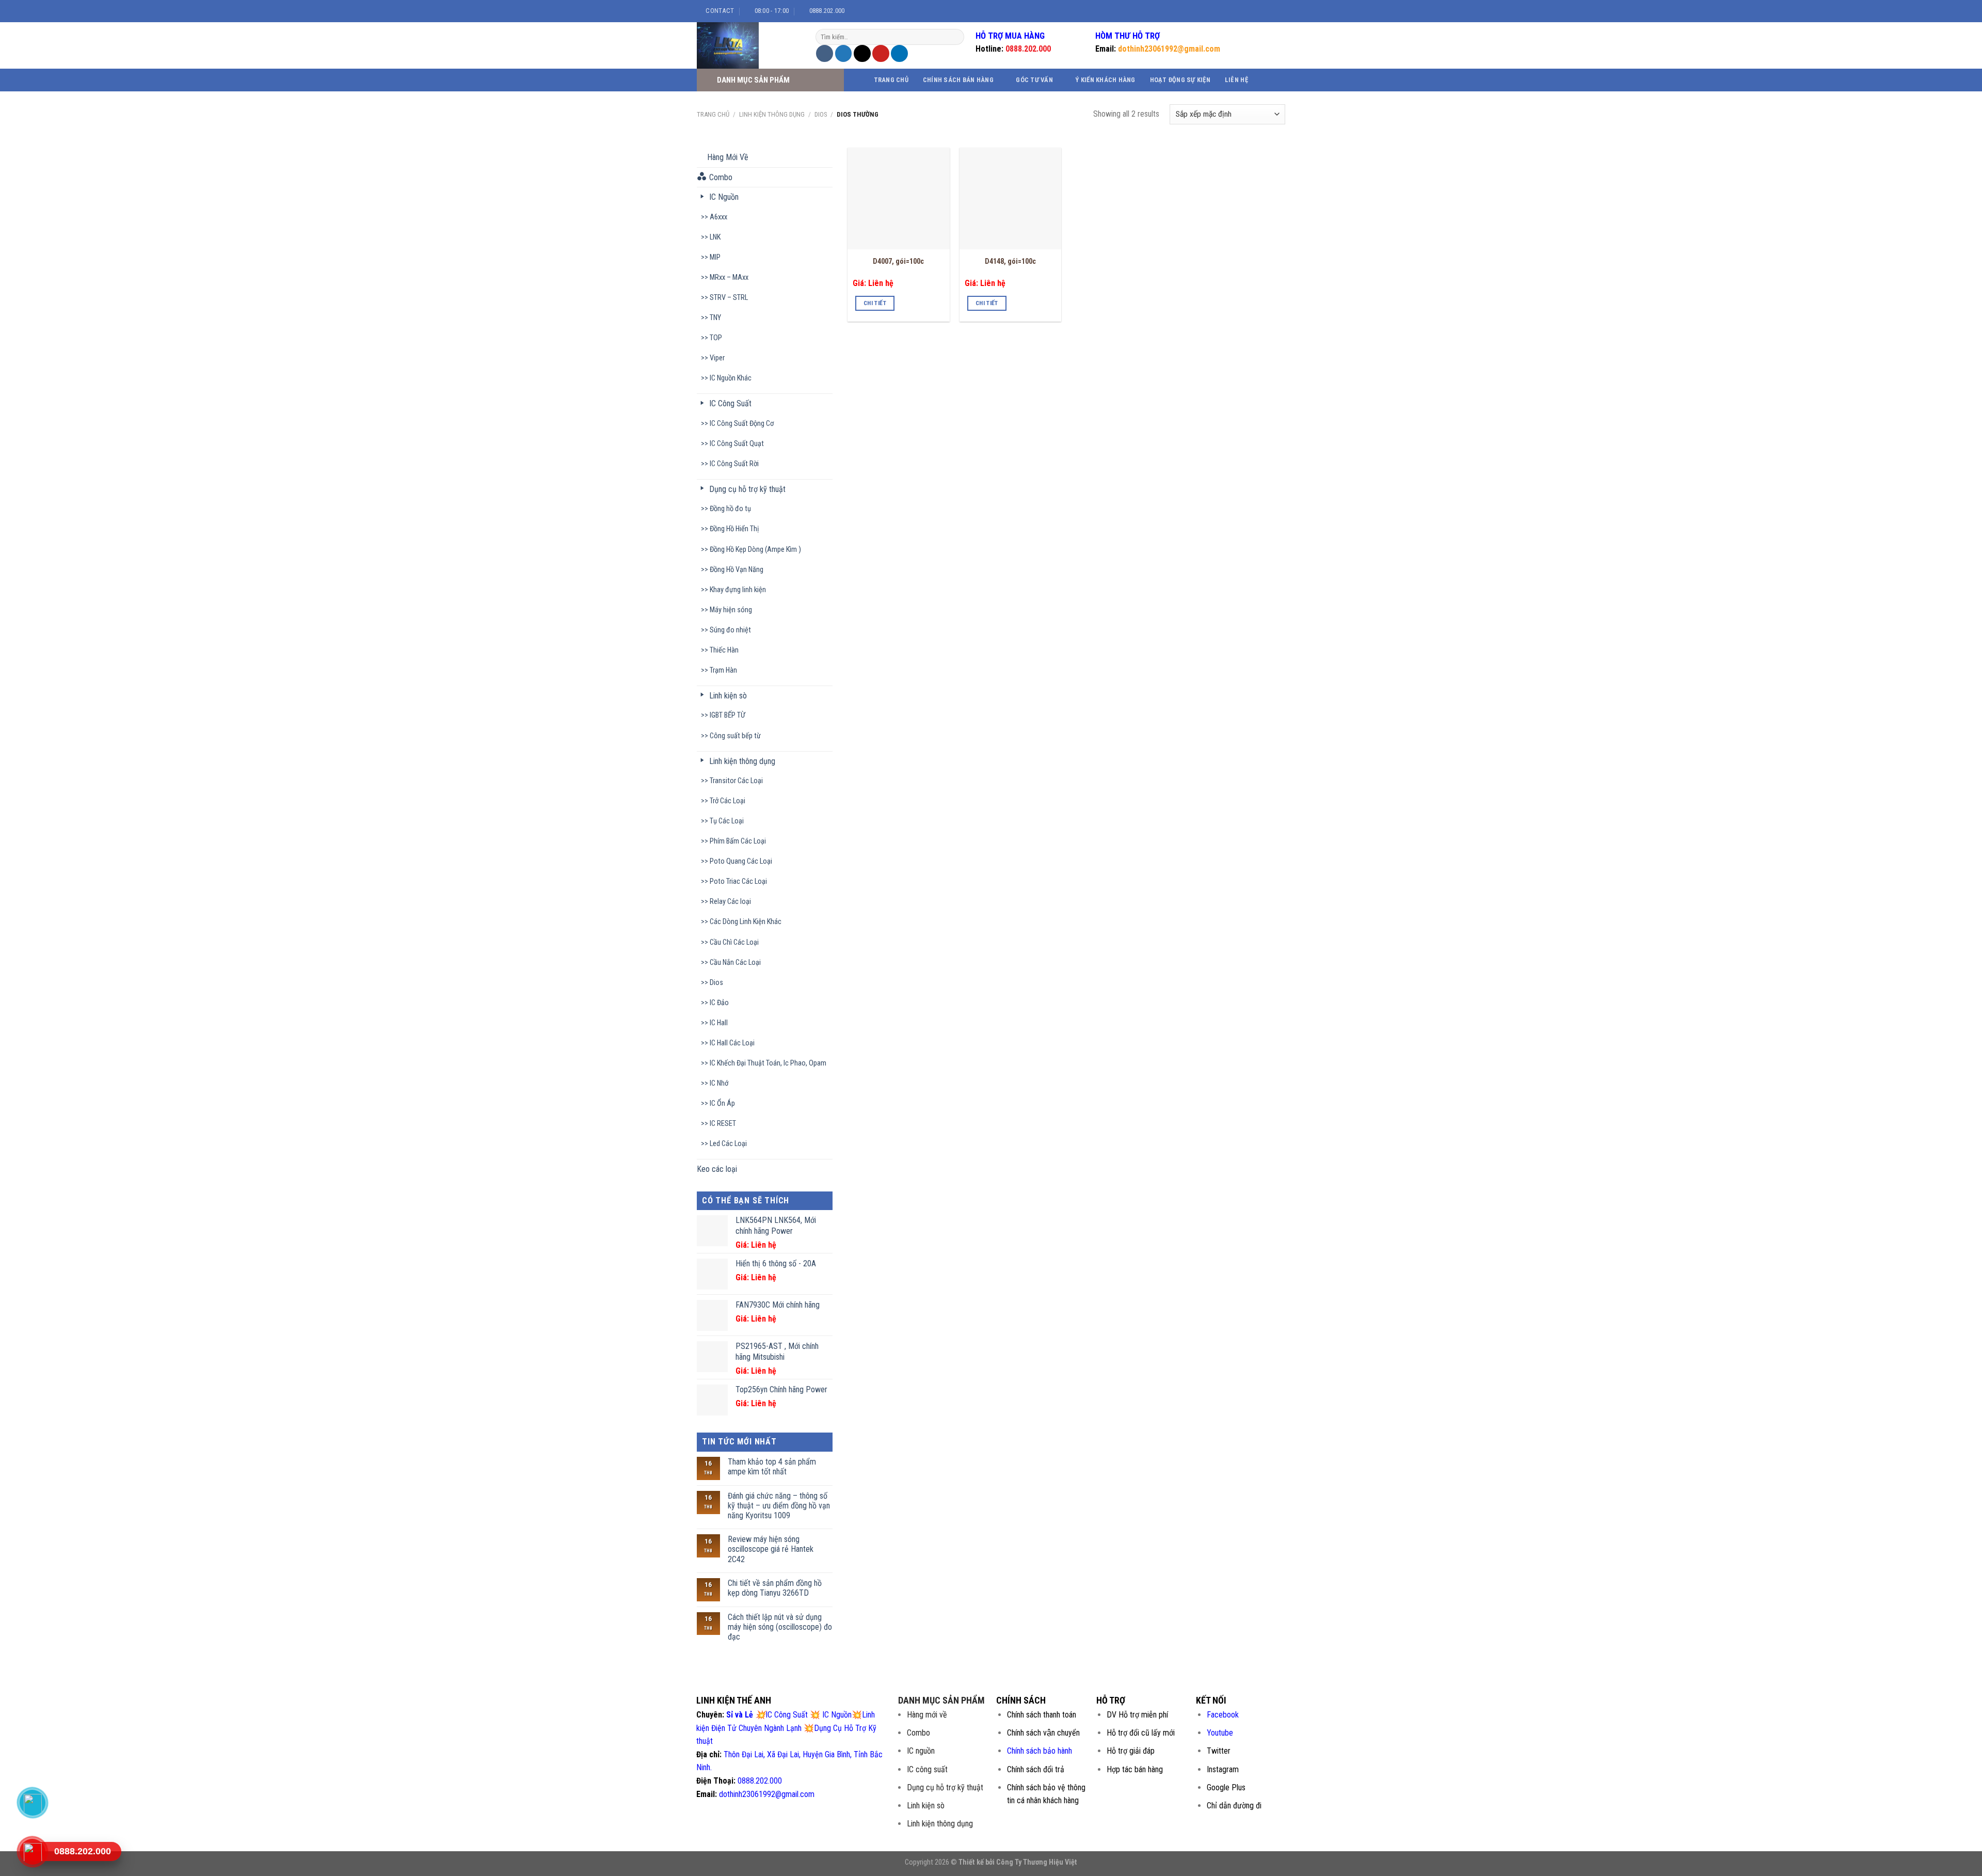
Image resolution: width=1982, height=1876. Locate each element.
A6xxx (718, 217)
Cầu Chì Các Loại (734, 942)
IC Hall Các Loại (732, 1043)
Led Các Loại (728, 1144)
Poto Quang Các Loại (741, 861)
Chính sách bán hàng (958, 80)
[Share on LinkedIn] (899, 53)
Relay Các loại (730, 902)
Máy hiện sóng (731, 610)
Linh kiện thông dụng (772, 114)
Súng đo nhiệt (730, 630)
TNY (715, 318)
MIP (715, 257)
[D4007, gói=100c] (898, 198)
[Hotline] (33, 1851)
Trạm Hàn (723, 670)
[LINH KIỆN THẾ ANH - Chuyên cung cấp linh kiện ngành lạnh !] (748, 45)
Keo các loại (717, 1169)
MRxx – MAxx (729, 277)
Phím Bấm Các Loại (738, 841)
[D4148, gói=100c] (1010, 198)
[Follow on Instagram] (1255, 11)
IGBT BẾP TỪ (728, 715)
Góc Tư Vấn (1034, 80)
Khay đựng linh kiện (738, 590)
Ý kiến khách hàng (1105, 80)
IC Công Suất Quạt (737, 444)
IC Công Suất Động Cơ (742, 424)
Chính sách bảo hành (1040, 1751)
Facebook (1223, 1715)
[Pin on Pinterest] (881, 53)
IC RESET (723, 1124)
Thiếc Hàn (724, 650)
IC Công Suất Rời (734, 464)
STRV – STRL (729, 298)
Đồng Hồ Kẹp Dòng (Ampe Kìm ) (755, 550)
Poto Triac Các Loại (738, 881)
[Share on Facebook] (825, 53)
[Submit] (955, 37)
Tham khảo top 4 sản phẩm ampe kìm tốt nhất (772, 1467)
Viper (717, 358)
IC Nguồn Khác (731, 378)
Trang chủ (891, 80)
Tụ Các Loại (727, 821)
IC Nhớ (719, 1083)
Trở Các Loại (728, 801)
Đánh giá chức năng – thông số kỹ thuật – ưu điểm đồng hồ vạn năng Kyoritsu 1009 (779, 1506)
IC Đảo (719, 1003)
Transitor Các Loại (736, 781)
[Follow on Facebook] (1245, 11)
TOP (716, 338)
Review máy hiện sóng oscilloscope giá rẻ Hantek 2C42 (771, 1549)
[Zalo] (33, 1802)
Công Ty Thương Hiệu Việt (1037, 1862)
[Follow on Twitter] (1265, 11)
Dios (821, 114)
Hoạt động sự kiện (1180, 80)
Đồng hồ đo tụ (730, 509)
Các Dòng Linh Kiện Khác (746, 922)
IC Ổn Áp (722, 1103)
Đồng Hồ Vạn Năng (737, 570)
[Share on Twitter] (844, 53)
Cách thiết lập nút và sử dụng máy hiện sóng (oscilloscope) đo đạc (780, 1627)
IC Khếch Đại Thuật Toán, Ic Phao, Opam (768, 1063)
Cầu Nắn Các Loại (735, 963)
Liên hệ (1236, 80)
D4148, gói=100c (1010, 261)
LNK (715, 237)
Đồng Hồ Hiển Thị (734, 529)
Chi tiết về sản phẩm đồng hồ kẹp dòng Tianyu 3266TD (775, 1588)
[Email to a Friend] (862, 53)
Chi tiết (875, 303)
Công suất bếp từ (735, 736)
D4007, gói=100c (898, 261)
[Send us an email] (1275, 11)
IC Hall (719, 1023)
